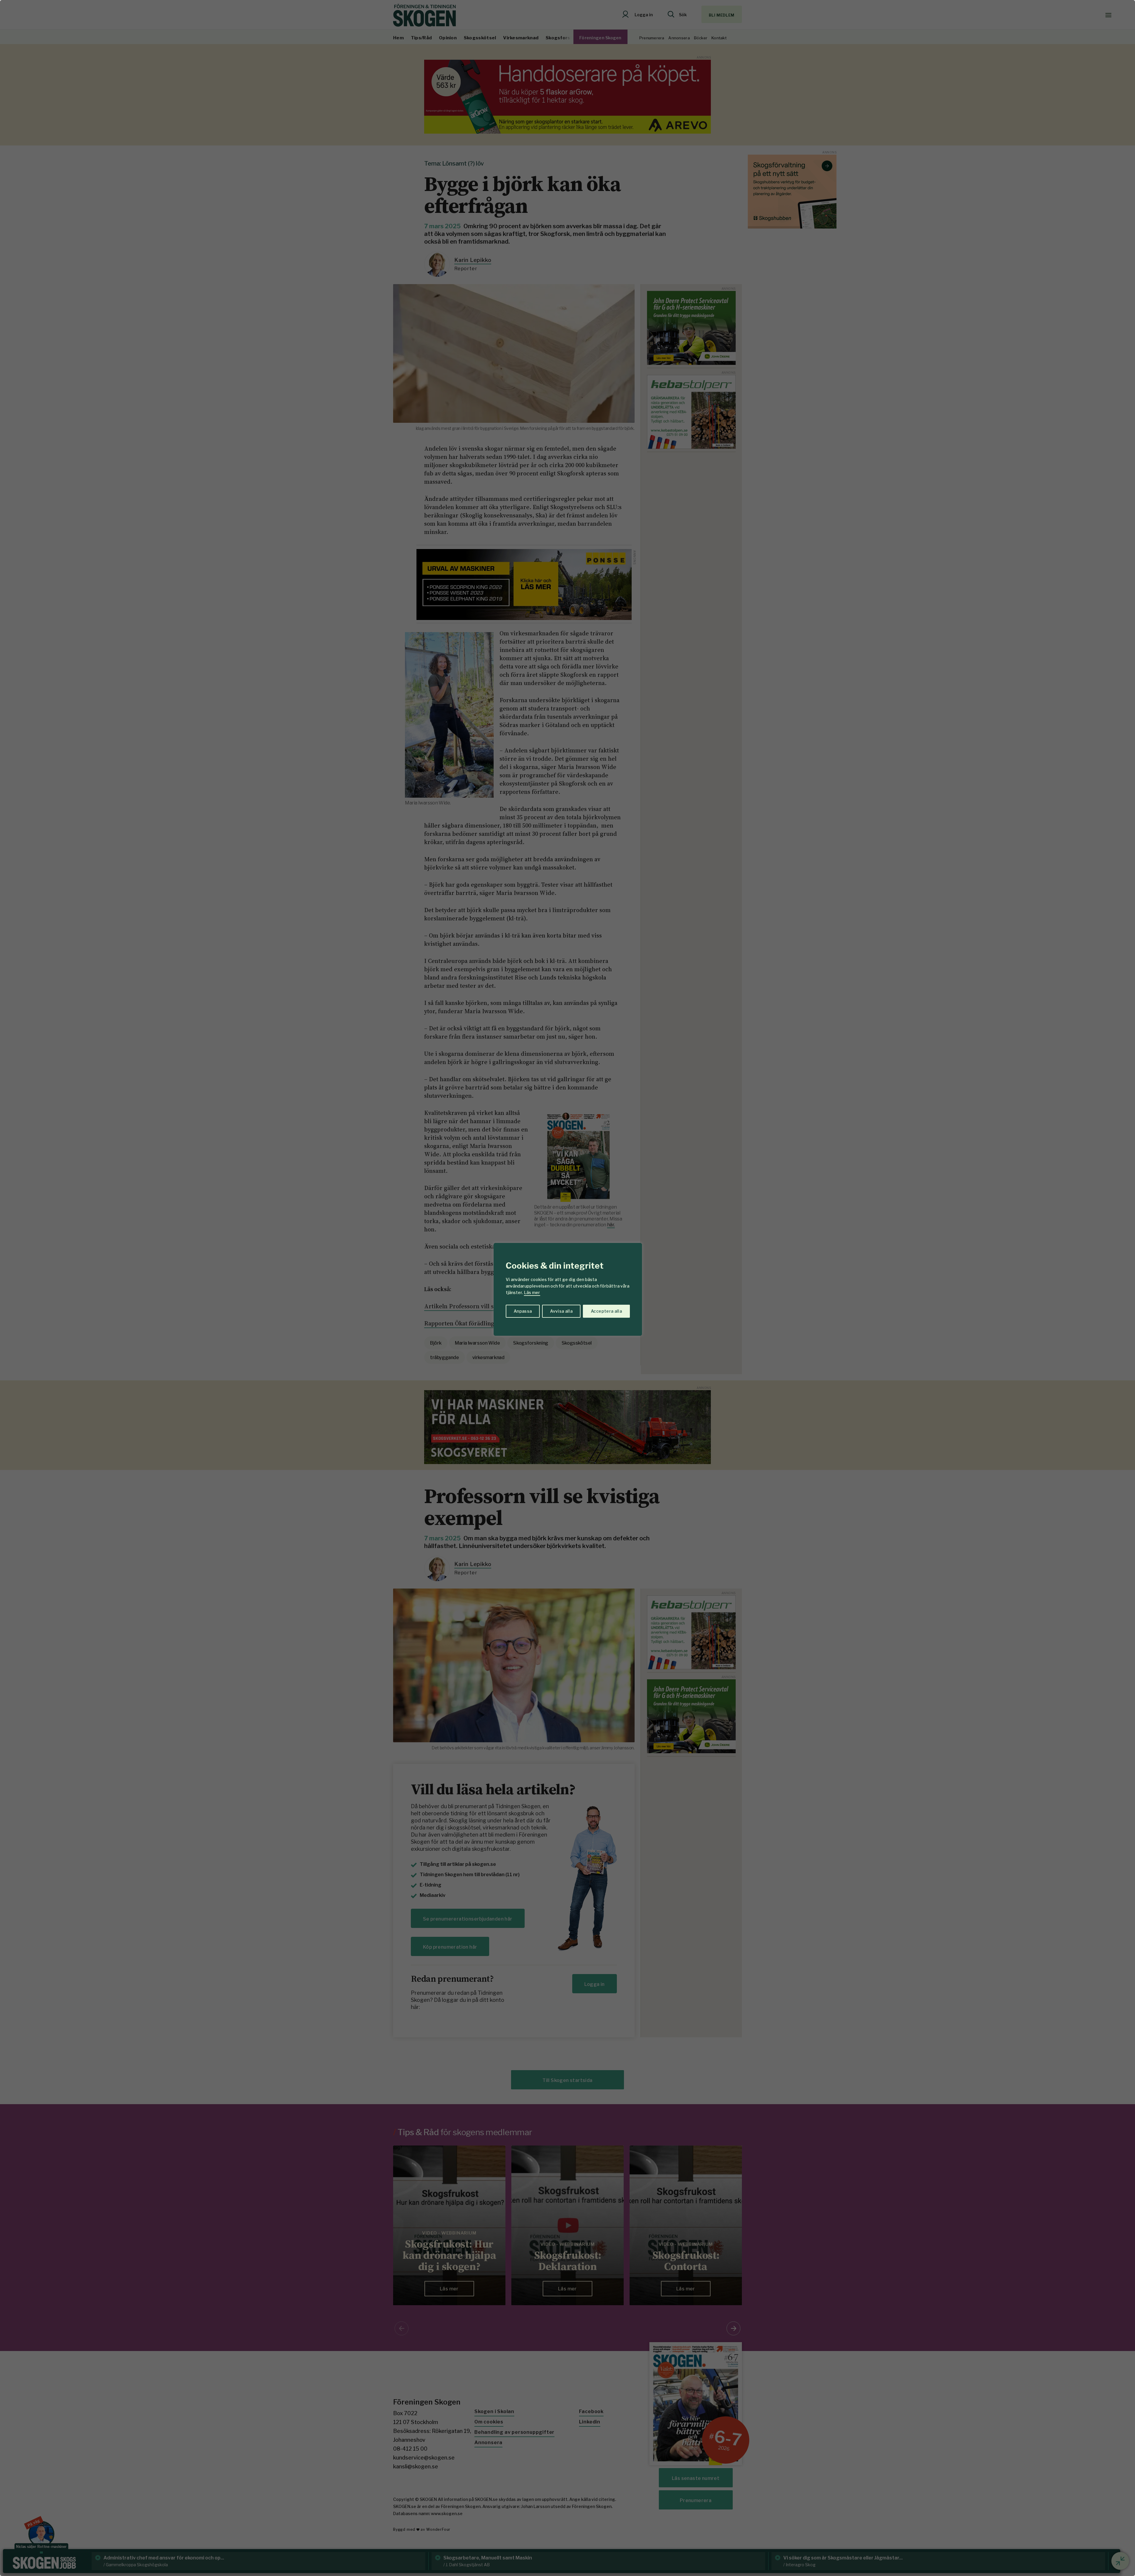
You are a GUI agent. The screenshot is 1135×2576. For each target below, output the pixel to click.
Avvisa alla (561, 1311)
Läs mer (532, 1292)
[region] (567, 1288)
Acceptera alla (606, 1311)
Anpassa (523, 1311)
